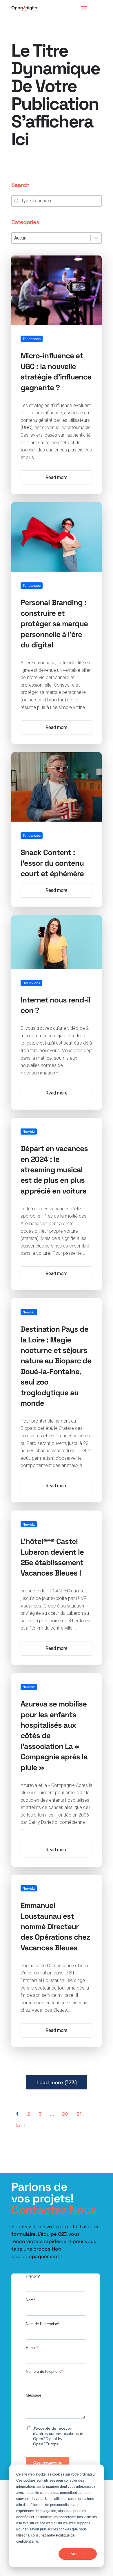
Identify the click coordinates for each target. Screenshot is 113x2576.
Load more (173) (57, 2082)
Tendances (32, 339)
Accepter (78, 2554)
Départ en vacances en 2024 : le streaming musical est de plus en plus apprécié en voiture (54, 1169)
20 (65, 2114)
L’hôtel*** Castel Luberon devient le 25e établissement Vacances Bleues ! (52, 1557)
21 (79, 2114)
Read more (57, 477)
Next (21, 2125)
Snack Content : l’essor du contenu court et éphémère (52, 863)
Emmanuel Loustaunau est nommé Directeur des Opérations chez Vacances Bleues (55, 1926)
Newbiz (29, 1131)
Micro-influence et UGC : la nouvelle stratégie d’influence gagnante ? (56, 371)
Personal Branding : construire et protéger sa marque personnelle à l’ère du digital (54, 623)
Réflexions (31, 983)
